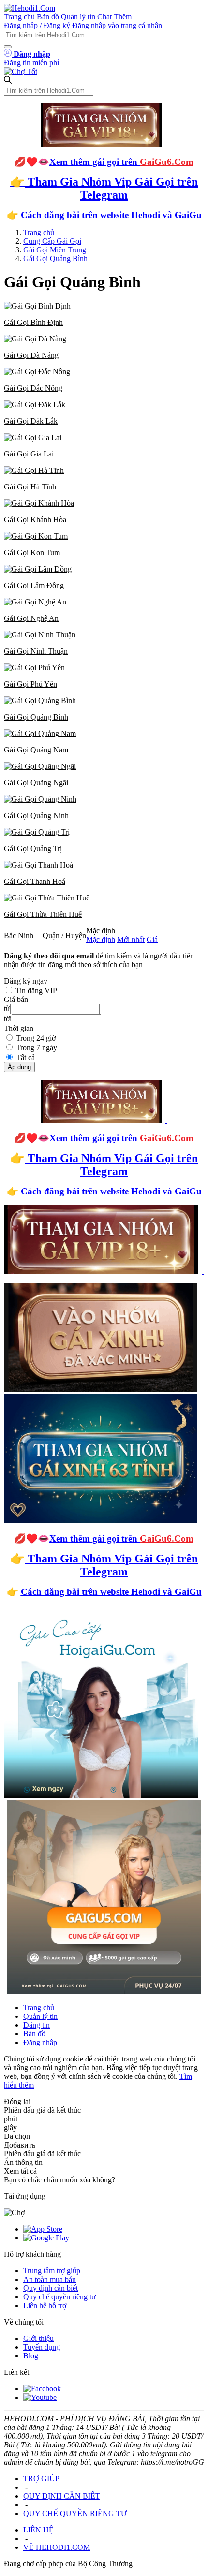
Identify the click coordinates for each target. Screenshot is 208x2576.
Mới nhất (131, 939)
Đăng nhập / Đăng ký (37, 25)
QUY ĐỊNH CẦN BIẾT (62, 2496)
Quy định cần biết (51, 2288)
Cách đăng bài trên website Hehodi (90, 215)
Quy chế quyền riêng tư (59, 2297)
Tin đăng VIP (36, 991)
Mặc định (101, 939)
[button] (104, 314)
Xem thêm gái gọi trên (121, 162)
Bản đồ (48, 17)
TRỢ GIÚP (41, 2479)
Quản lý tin (78, 17)
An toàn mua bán (50, 2279)
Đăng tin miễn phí (31, 63)
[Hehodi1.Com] (30, 8)
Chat (104, 17)
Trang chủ (19, 17)
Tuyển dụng (42, 2347)
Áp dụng (19, 1067)
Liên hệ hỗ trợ (45, 2305)
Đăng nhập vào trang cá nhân (117, 25)
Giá (152, 939)
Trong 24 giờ (36, 1038)
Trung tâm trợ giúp (52, 2271)
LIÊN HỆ (38, 2530)
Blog (31, 2356)
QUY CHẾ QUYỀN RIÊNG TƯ (75, 2513)
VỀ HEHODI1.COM (57, 2547)
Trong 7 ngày (37, 1048)
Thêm (123, 17)
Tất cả (25, 1057)
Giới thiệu (38, 2338)
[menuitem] (104, 314)
